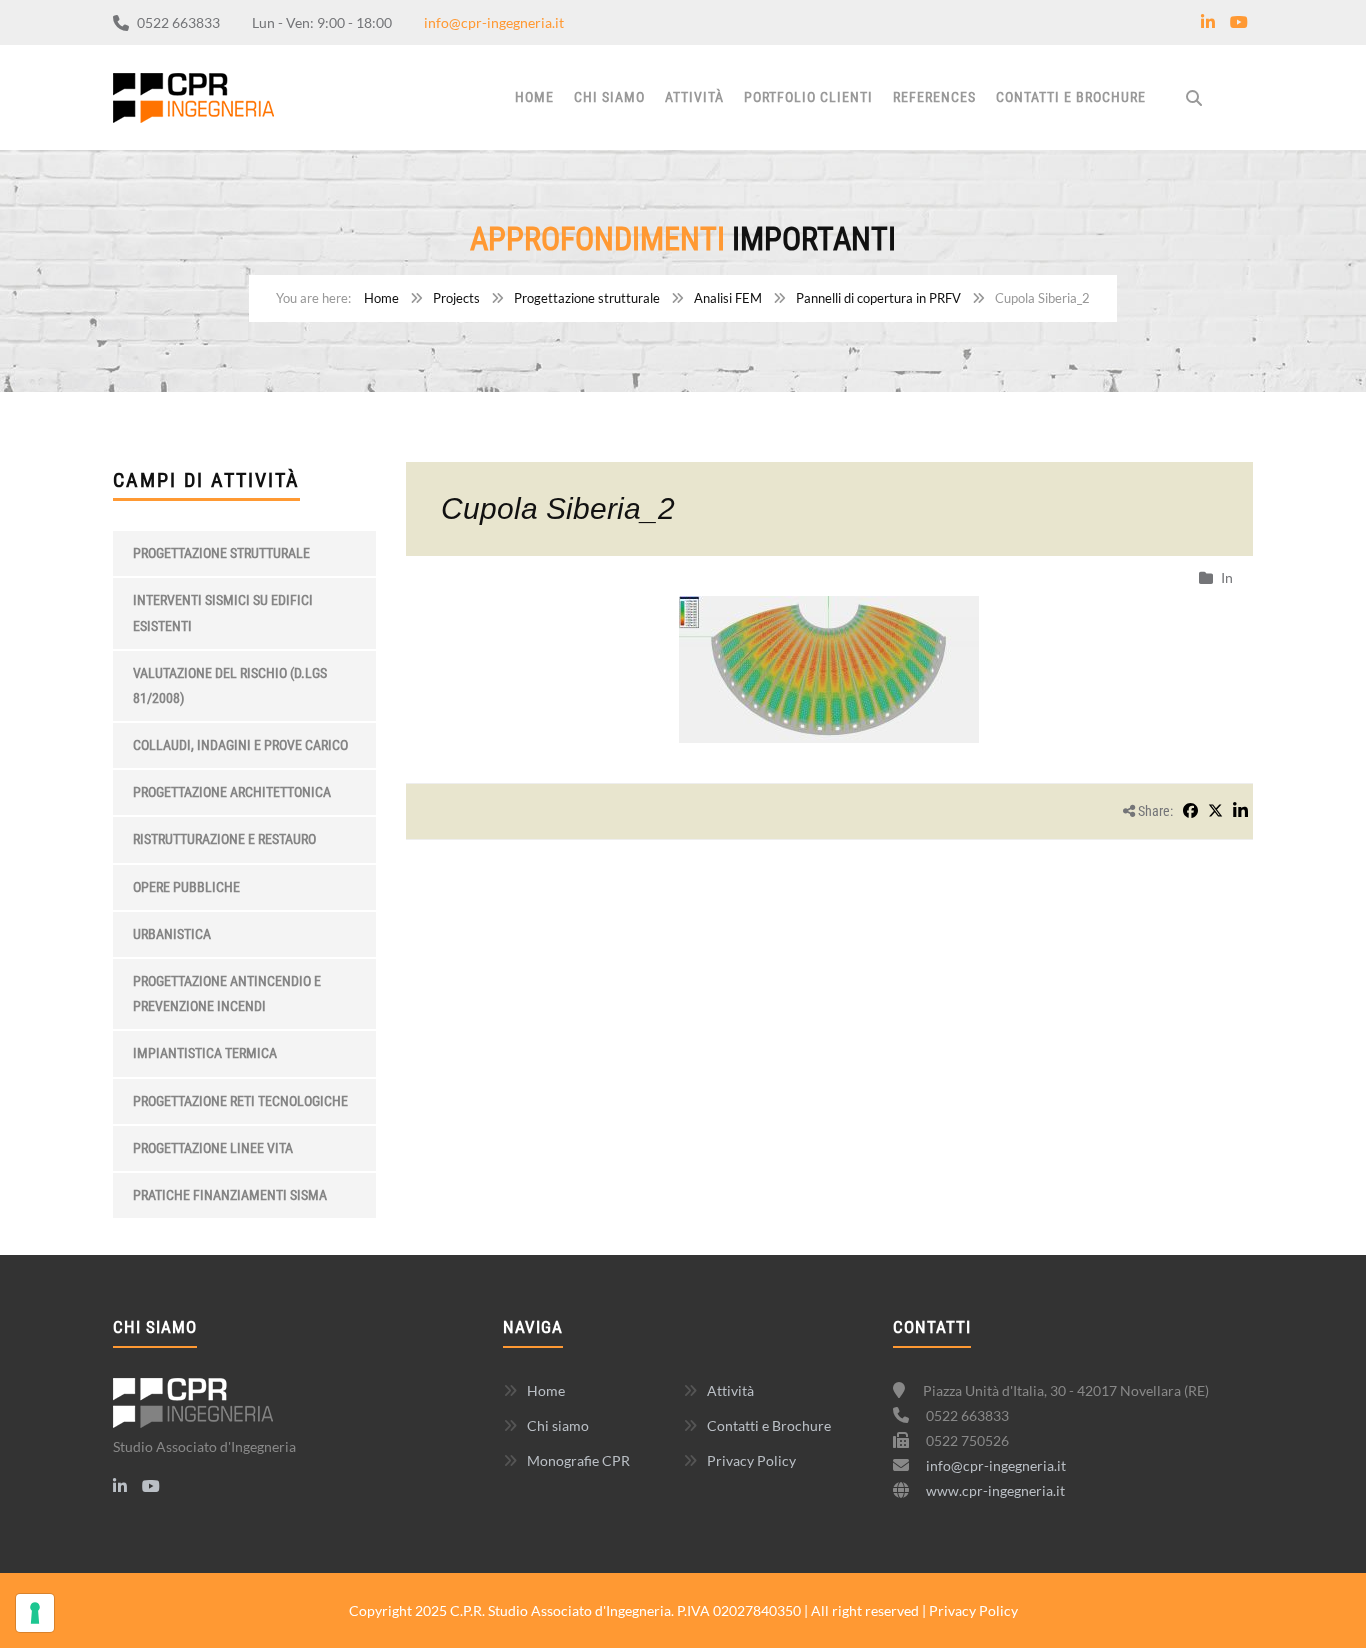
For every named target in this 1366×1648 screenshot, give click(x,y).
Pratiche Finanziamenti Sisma (230, 1195)
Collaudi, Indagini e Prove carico (240, 745)
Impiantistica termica (205, 1053)
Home (534, 97)
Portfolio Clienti (808, 97)
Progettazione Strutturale (221, 553)
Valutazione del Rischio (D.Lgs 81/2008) (230, 685)
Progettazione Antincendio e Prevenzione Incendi (227, 993)
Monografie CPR (578, 1460)
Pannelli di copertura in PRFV (878, 298)
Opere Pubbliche (186, 887)
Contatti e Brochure (1071, 97)
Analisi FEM (728, 298)
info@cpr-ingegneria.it (494, 22)
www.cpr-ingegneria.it (995, 1490)
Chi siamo (609, 97)
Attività (694, 97)
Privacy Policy (751, 1460)
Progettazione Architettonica (232, 792)
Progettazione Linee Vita (213, 1148)
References (934, 97)
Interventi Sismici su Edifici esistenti (223, 612)
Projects (456, 298)
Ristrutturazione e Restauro (224, 839)
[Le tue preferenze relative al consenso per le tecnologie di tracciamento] (35, 1613)
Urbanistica (172, 934)
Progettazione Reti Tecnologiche (240, 1101)
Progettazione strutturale (587, 298)
